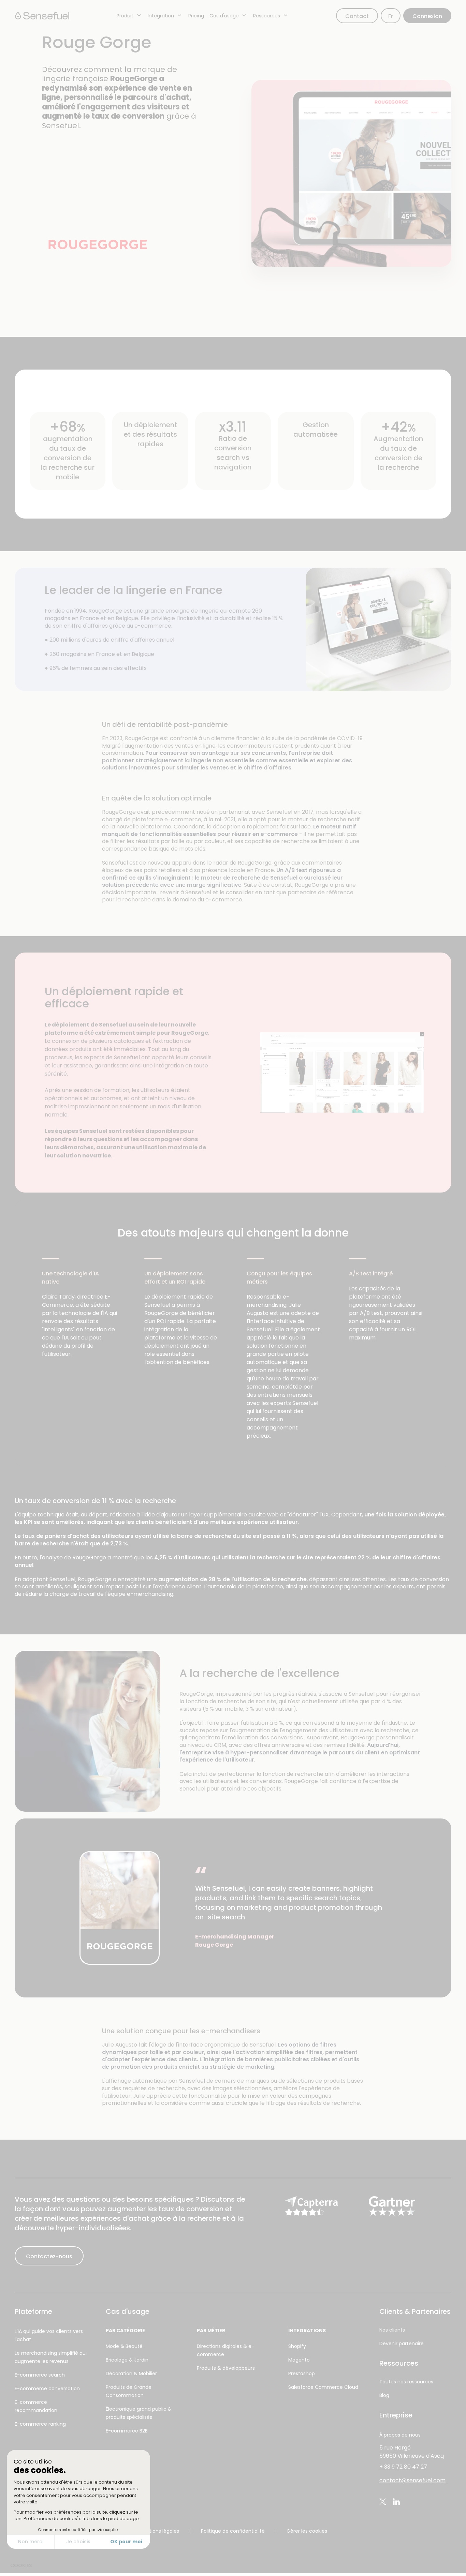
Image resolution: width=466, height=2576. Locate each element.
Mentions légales (159, 2531)
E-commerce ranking (40, 2424)
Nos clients (392, 2330)
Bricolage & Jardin (127, 2360)
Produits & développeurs (226, 2368)
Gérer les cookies (307, 2531)
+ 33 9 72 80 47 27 (403, 2467)
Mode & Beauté (124, 2346)
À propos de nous (400, 2435)
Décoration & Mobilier (131, 2373)
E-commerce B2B (127, 2431)
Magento (299, 2360)
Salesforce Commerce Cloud (323, 2387)
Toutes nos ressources (406, 2382)
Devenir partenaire (402, 2343)
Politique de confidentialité (233, 2531)
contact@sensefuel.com (412, 2480)
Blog (384, 2395)
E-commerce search (40, 2375)
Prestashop (302, 2373)
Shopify (297, 2346)
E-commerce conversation (47, 2388)
